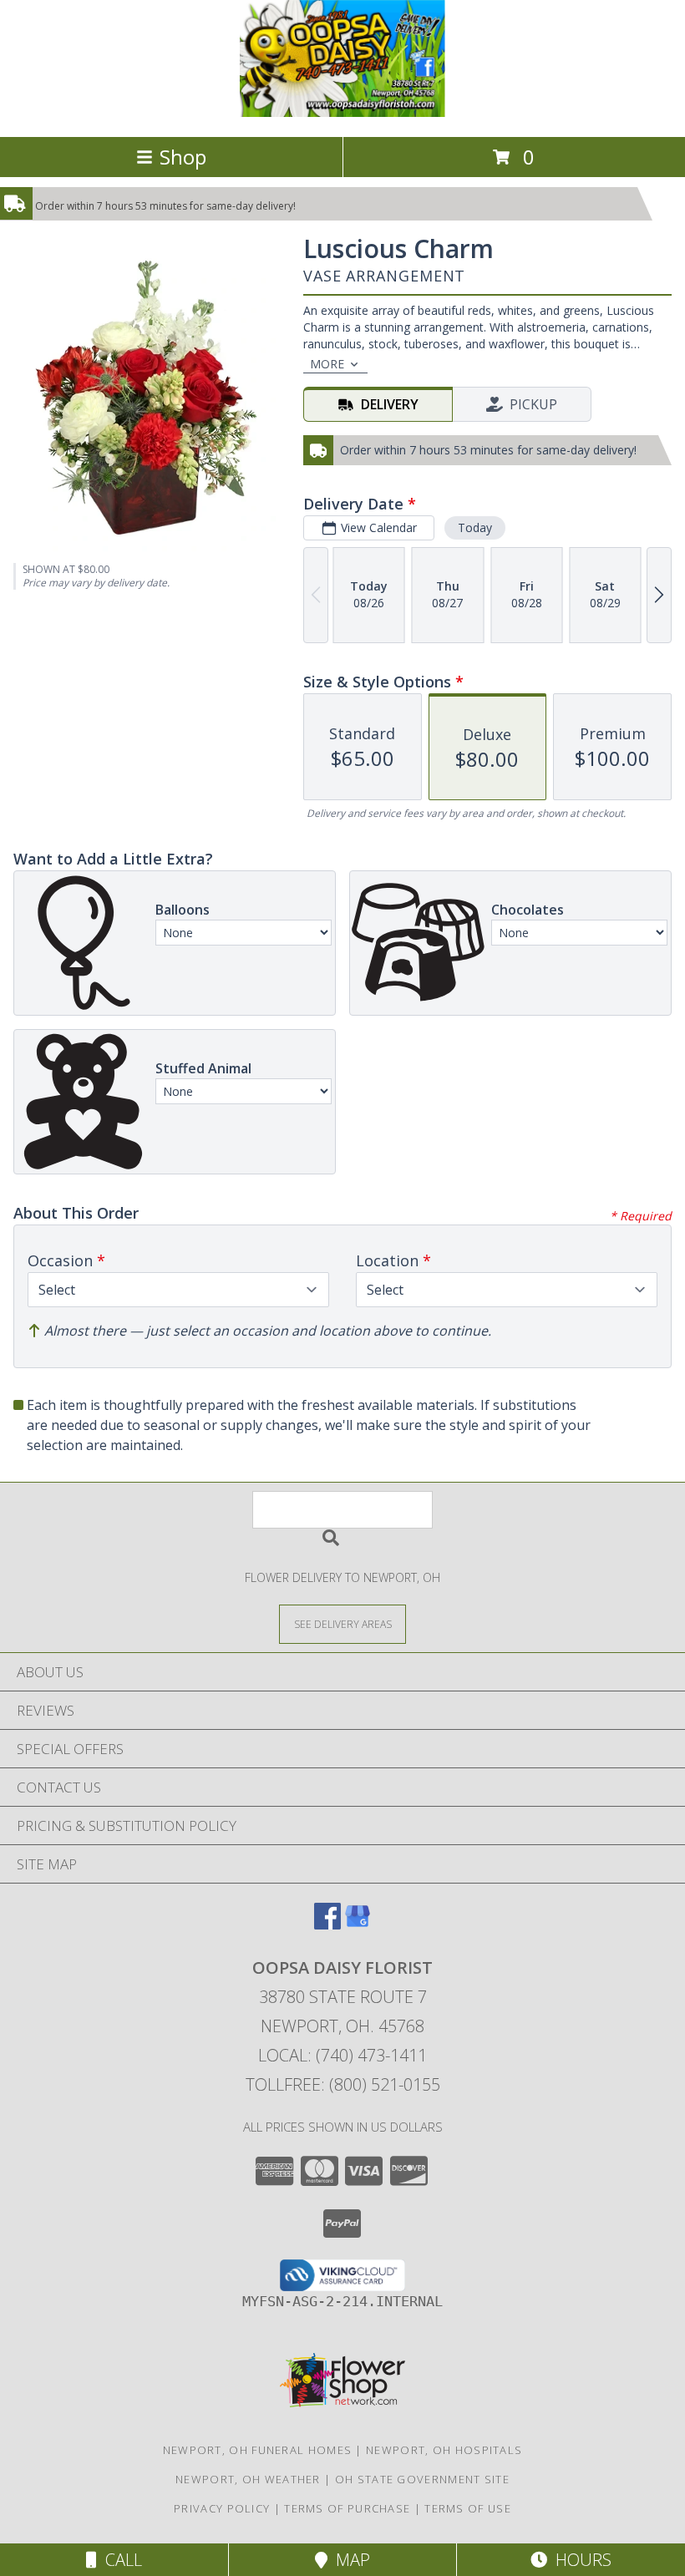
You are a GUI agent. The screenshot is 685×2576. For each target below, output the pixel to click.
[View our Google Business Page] (358, 1924)
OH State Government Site (422, 2479)
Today (475, 527)
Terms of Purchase (347, 2508)
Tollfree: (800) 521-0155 (343, 2084)
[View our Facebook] (327, 1924)
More (327, 364)
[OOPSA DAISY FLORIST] (342, 112)
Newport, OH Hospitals (444, 2450)
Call (119, 2560)
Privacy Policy (222, 2508)
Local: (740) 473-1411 (342, 2055)
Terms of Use (468, 2508)
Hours (579, 2560)
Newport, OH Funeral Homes (258, 2450)
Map (349, 2560)
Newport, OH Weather (248, 2479)
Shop (183, 157)
